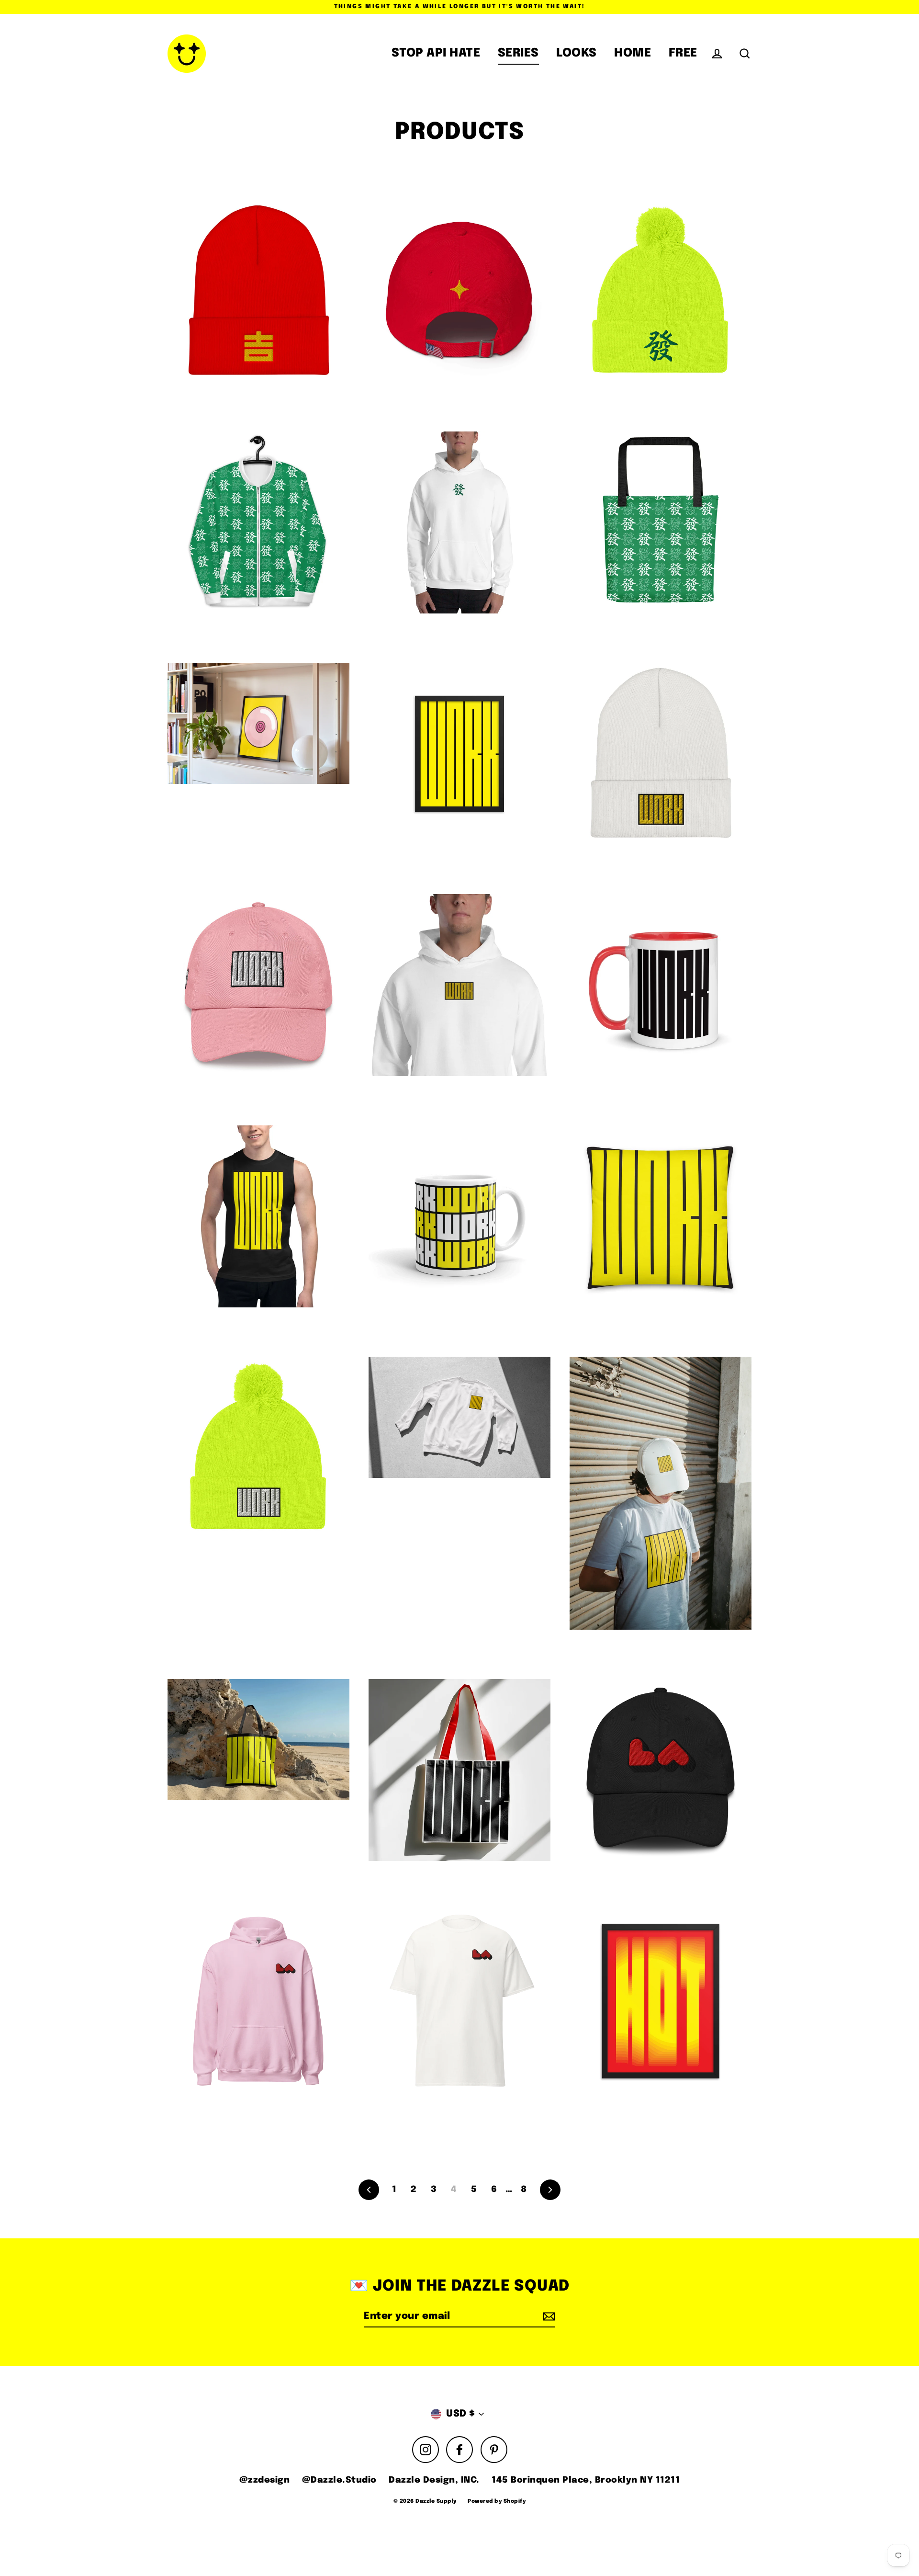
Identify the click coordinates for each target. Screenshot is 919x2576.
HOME (633, 53)
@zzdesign (265, 2480)
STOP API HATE (436, 53)
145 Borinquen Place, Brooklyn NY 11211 (586, 2480)
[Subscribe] (548, 2317)
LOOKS (577, 53)
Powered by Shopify (497, 2501)
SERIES (518, 53)
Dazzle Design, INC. (434, 2480)
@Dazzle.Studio (339, 2480)
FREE (683, 53)
